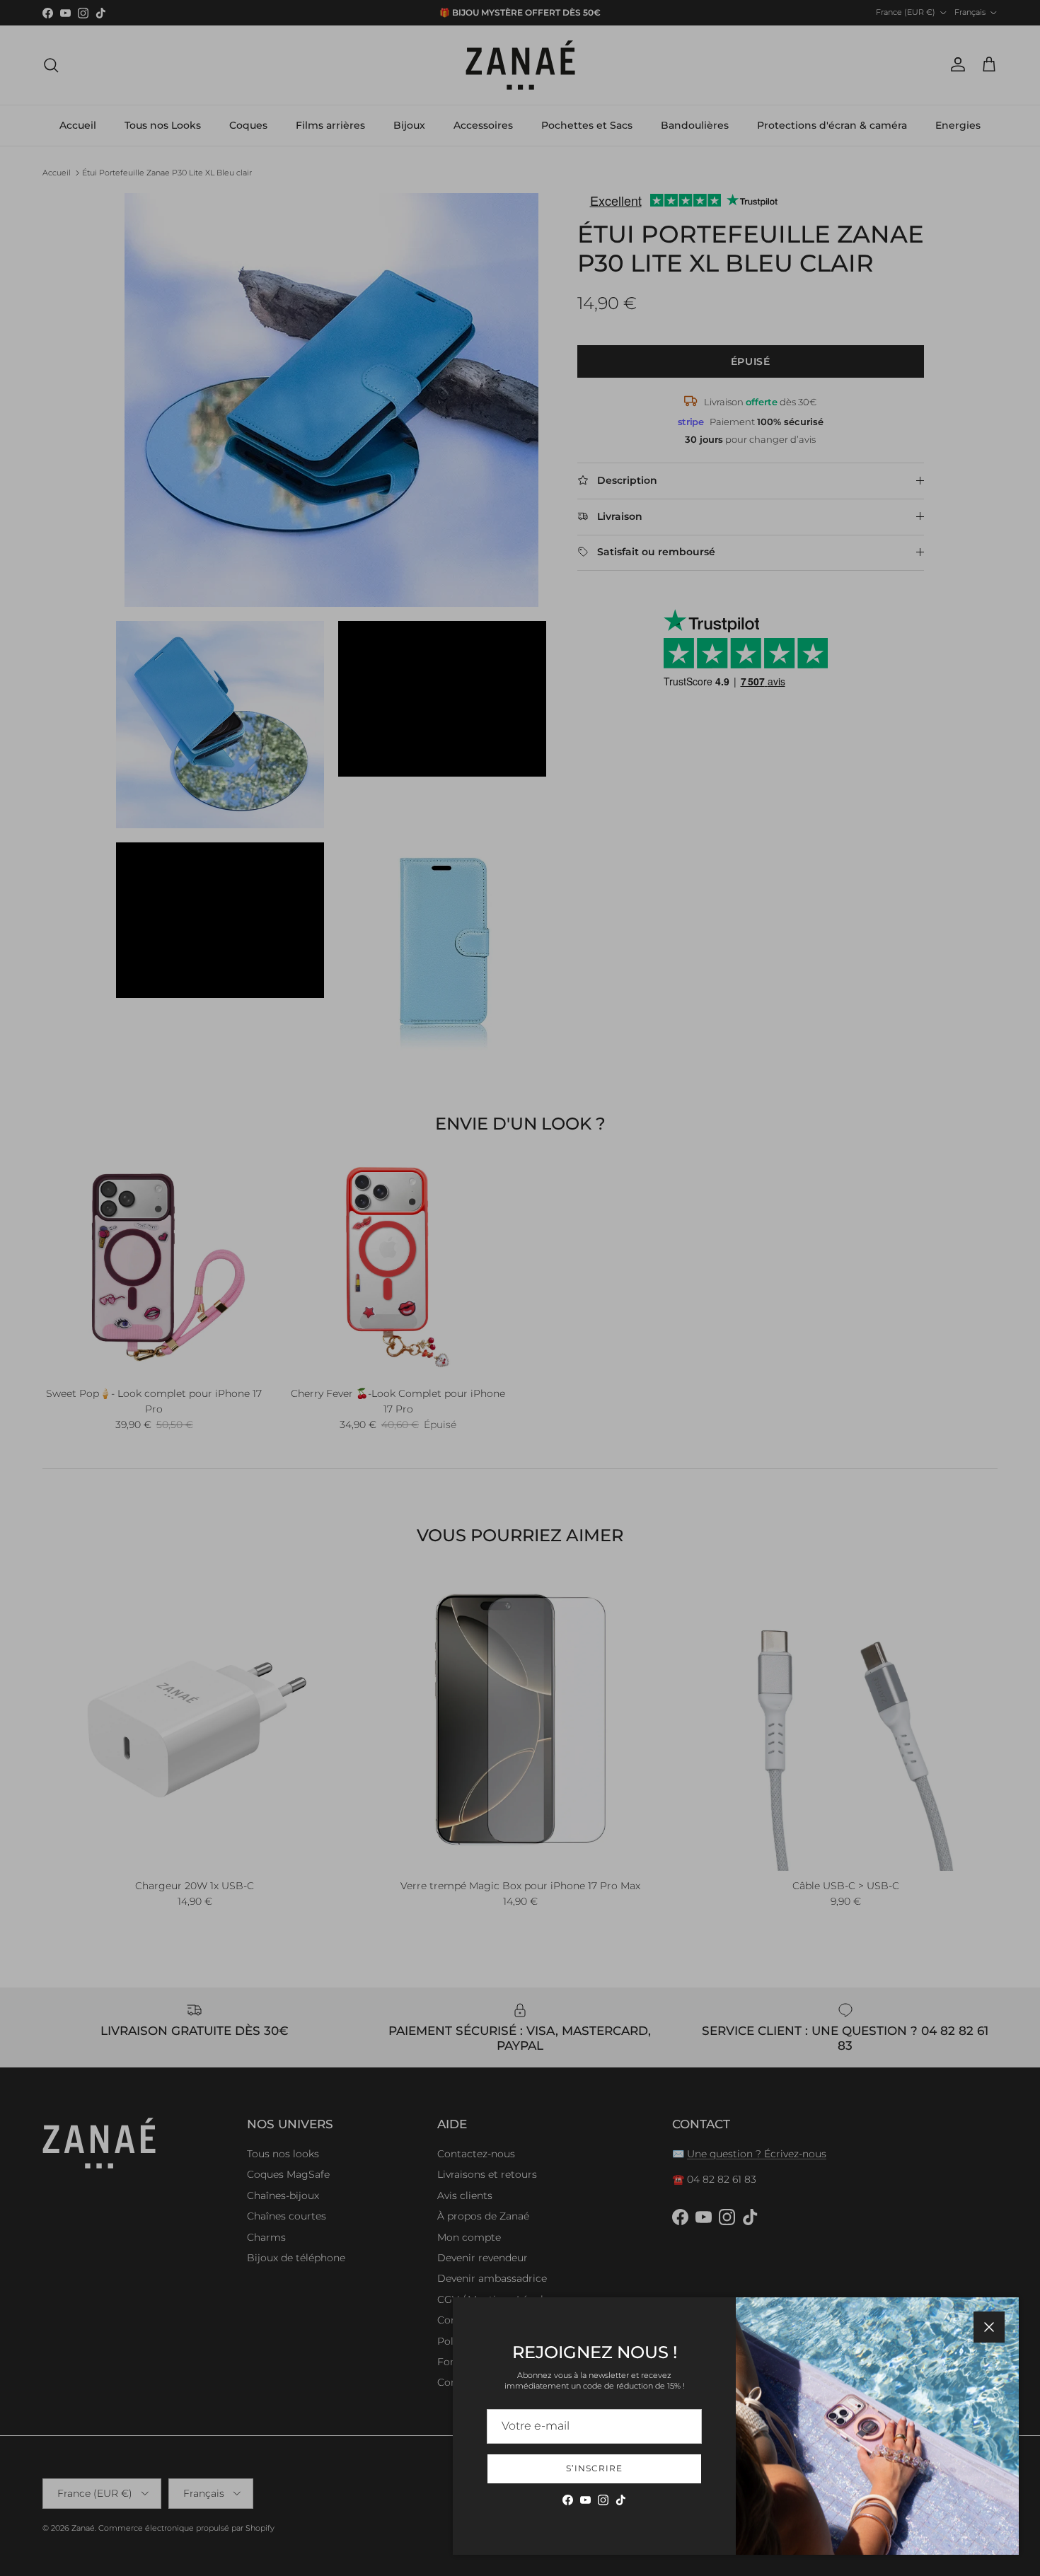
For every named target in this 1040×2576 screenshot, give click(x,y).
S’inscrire (594, 2468)
